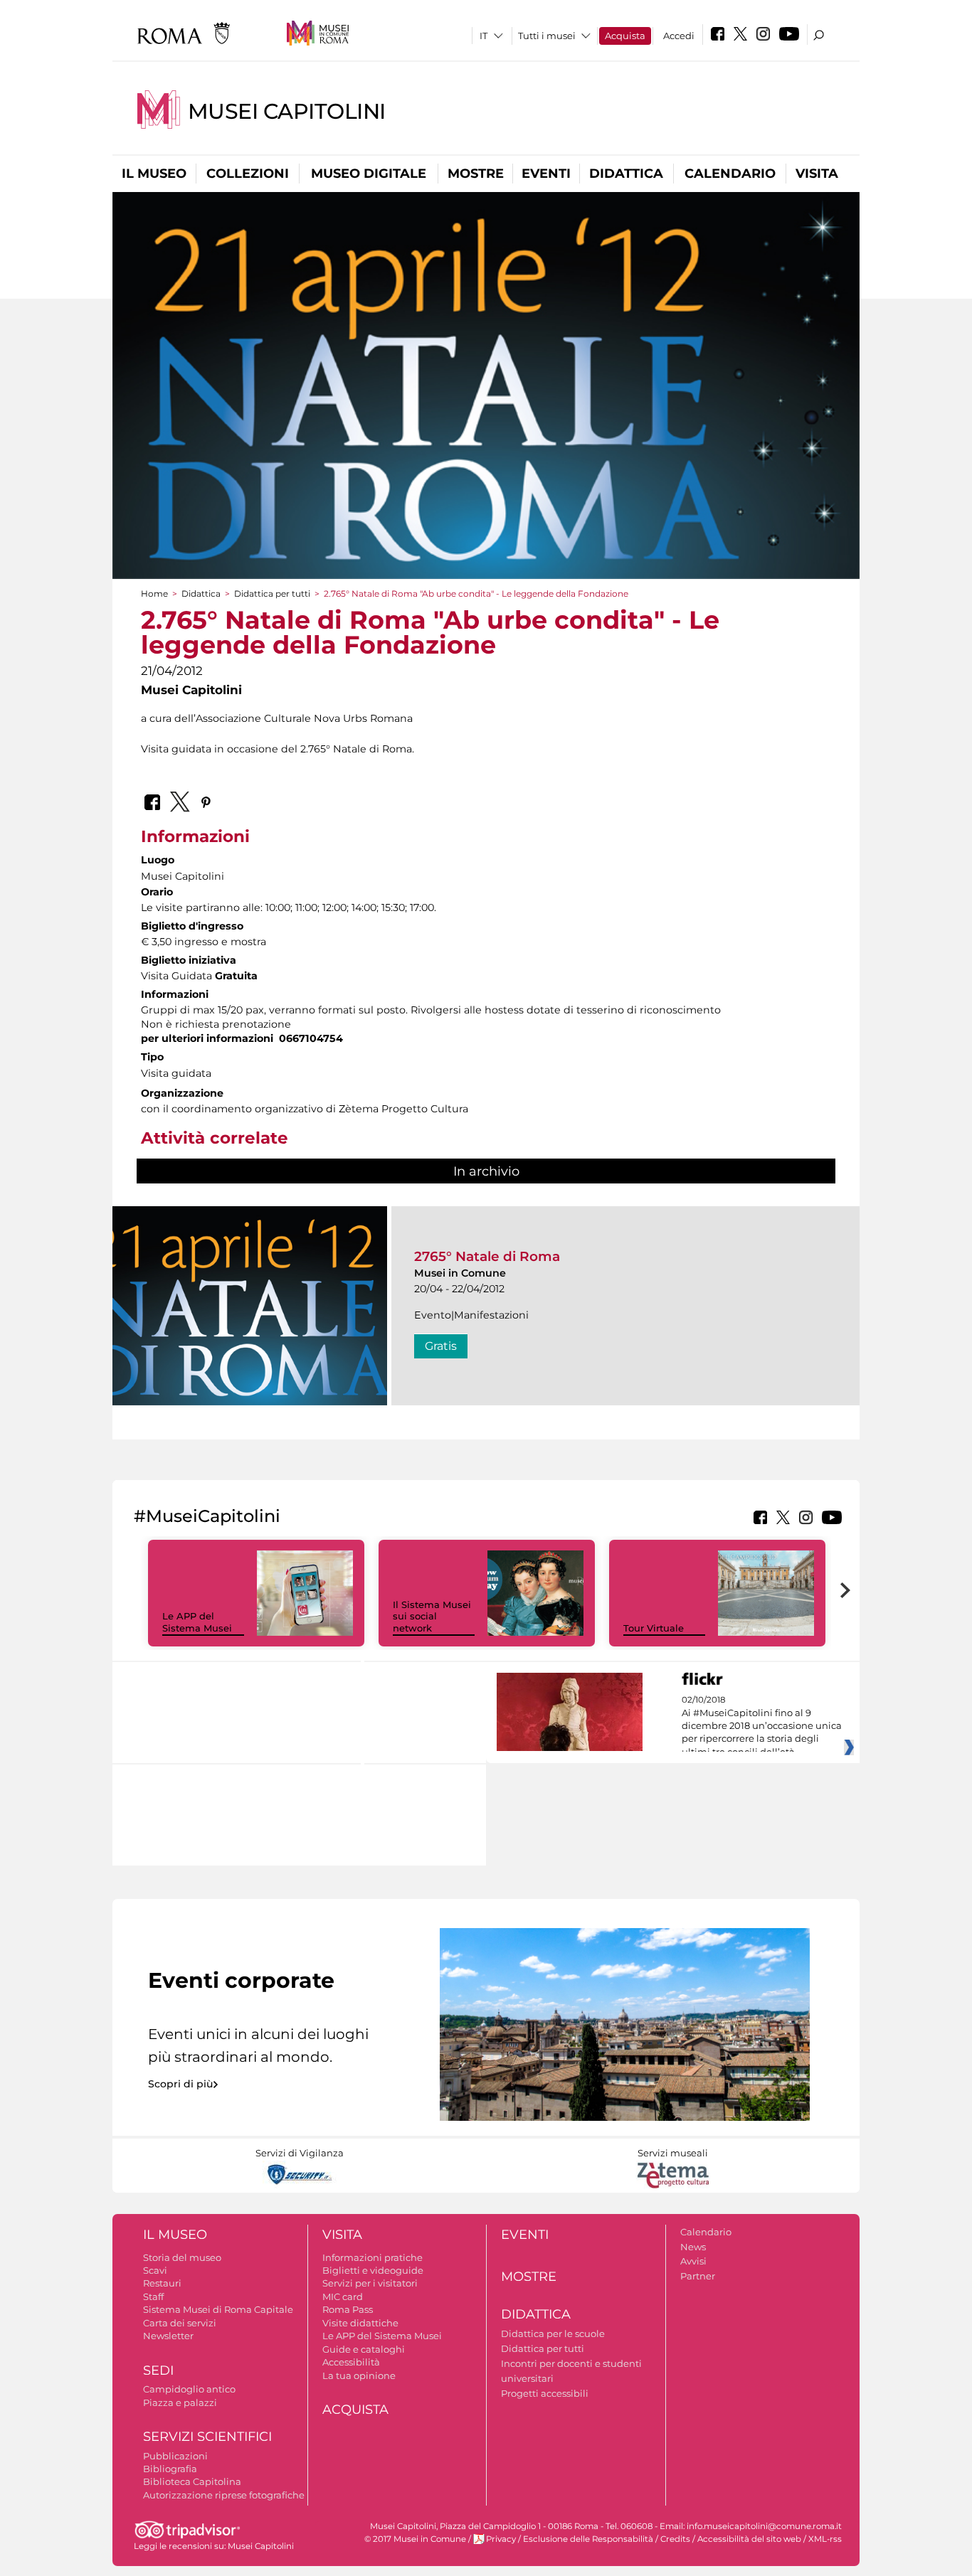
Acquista (625, 36)
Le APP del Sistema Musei (197, 1622)
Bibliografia (170, 2469)
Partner (698, 2276)
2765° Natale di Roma (487, 1256)
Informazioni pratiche (373, 2257)
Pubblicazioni (175, 2456)
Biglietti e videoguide (373, 2270)
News (693, 2247)
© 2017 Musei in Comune (415, 2539)
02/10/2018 (762, 1726)
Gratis (441, 1346)
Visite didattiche (360, 2323)
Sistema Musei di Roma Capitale (218, 2309)
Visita (817, 174)
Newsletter (168, 2336)
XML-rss (825, 2539)
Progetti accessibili (545, 2393)
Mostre (476, 174)
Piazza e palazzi (180, 2402)
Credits (675, 2539)
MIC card (343, 2296)
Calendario (730, 174)
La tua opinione (359, 2375)
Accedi (679, 36)
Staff (153, 2296)
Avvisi (693, 2261)
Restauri (162, 2283)
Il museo (154, 174)
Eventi (546, 174)
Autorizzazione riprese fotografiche (224, 2495)
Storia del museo (182, 2257)
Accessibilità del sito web (749, 2539)
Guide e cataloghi (364, 2349)
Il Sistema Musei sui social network (432, 1617)
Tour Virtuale (654, 1628)
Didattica (626, 174)
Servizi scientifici (207, 2437)
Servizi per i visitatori (370, 2283)
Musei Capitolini (287, 111)
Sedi (158, 2370)
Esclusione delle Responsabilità (588, 2539)
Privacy (501, 2539)
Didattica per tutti (272, 594)
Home (154, 594)
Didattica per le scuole (553, 2333)
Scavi (155, 2270)
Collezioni (248, 174)
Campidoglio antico (189, 2389)
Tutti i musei (547, 36)
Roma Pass (348, 2309)
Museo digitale (369, 174)
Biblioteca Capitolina (192, 2481)
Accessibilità (351, 2362)
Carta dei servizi (180, 2323)
